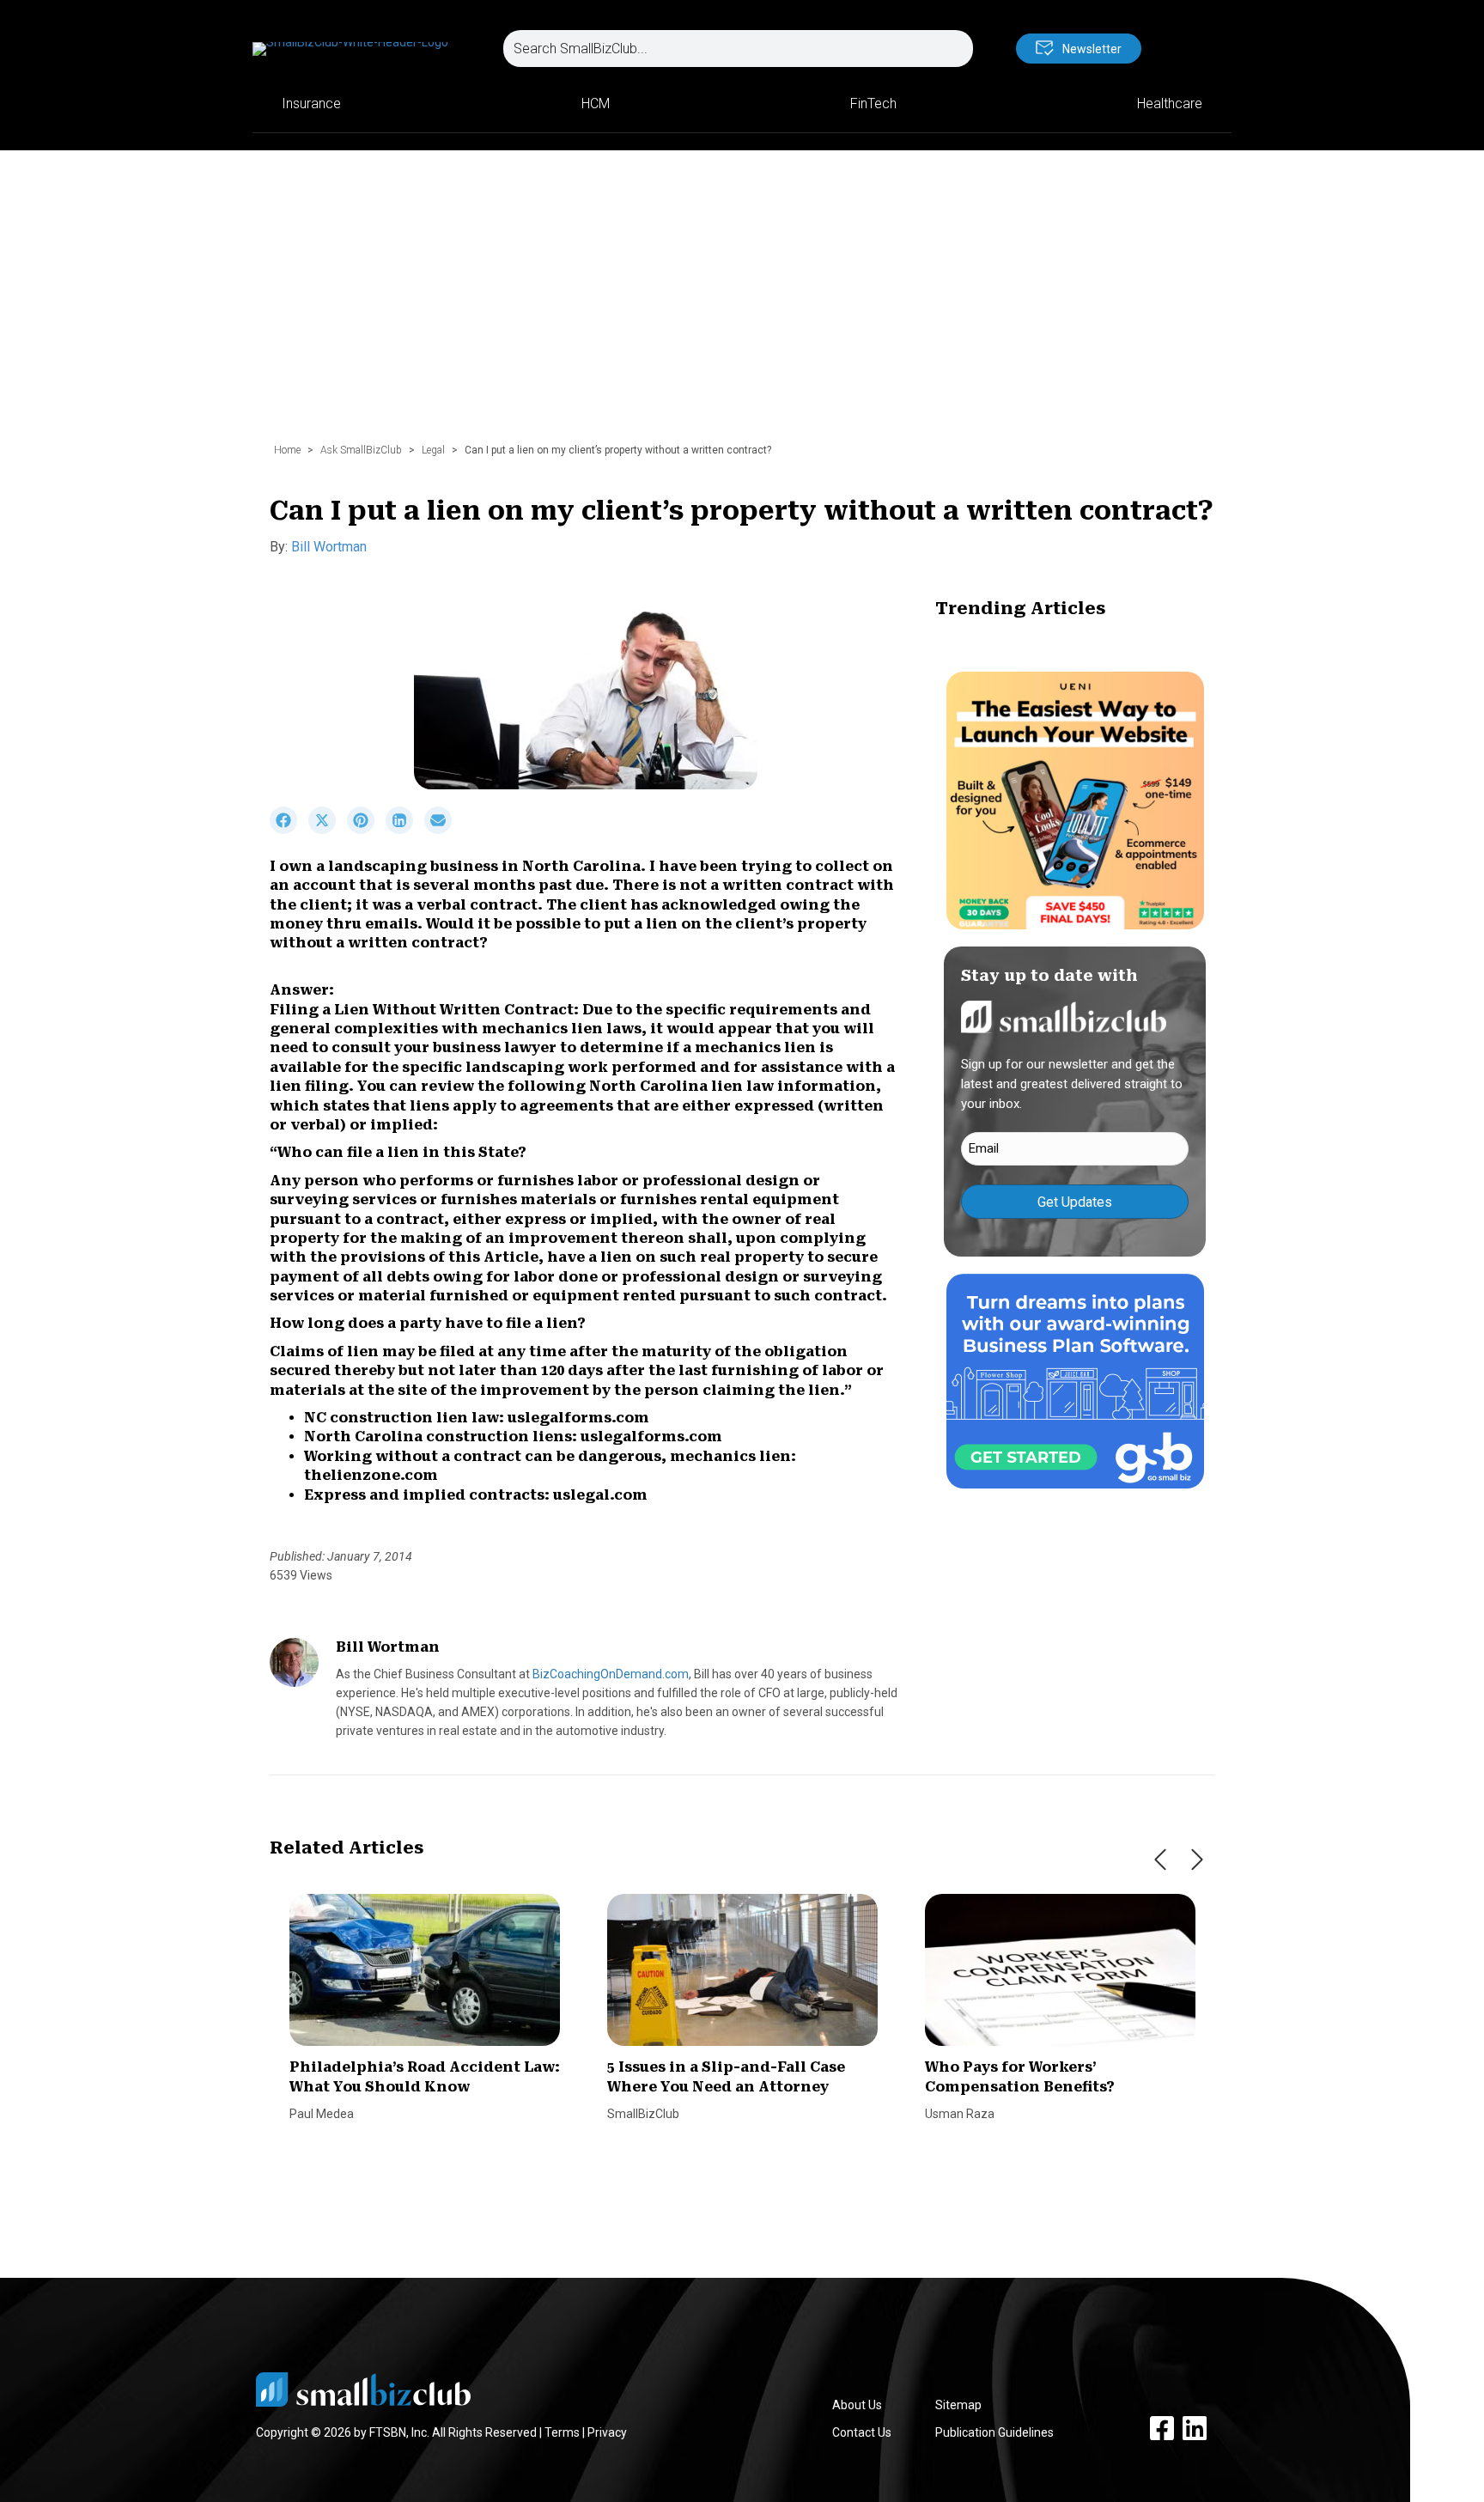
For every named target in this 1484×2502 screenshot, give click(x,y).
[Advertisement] (742, 305)
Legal (433, 450)
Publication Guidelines (994, 2432)
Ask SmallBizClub (361, 450)
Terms (562, 2432)
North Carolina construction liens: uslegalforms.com (513, 1437)
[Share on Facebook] (289, 830)
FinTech (873, 103)
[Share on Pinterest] (366, 830)
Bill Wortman (329, 547)
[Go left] (1160, 1860)
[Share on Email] (442, 830)
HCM (596, 103)
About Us (857, 2405)
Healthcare (1170, 103)
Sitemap (958, 2405)
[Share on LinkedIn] (405, 830)
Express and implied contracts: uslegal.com (476, 1495)
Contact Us (862, 2432)
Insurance (311, 103)
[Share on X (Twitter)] (328, 830)
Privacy (607, 2432)
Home (287, 450)
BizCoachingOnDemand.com (611, 1674)
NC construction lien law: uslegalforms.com (477, 1418)
